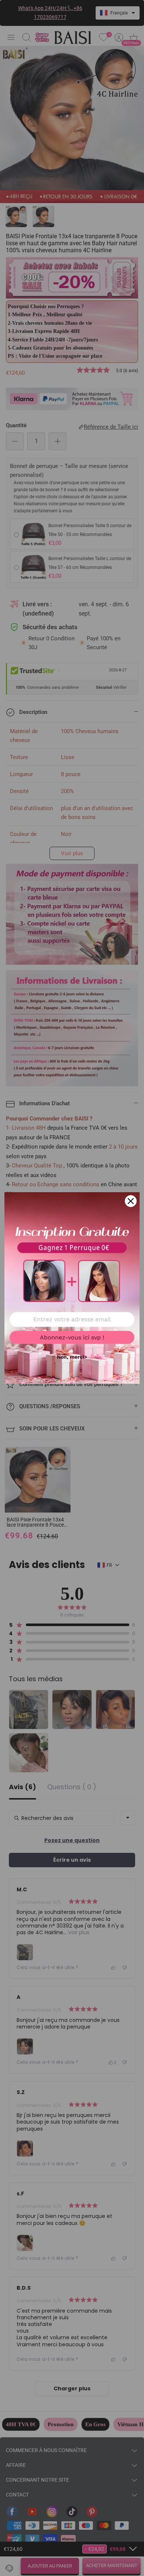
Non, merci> (72, 1357)
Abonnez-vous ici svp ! (72, 1337)
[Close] (131, 1201)
